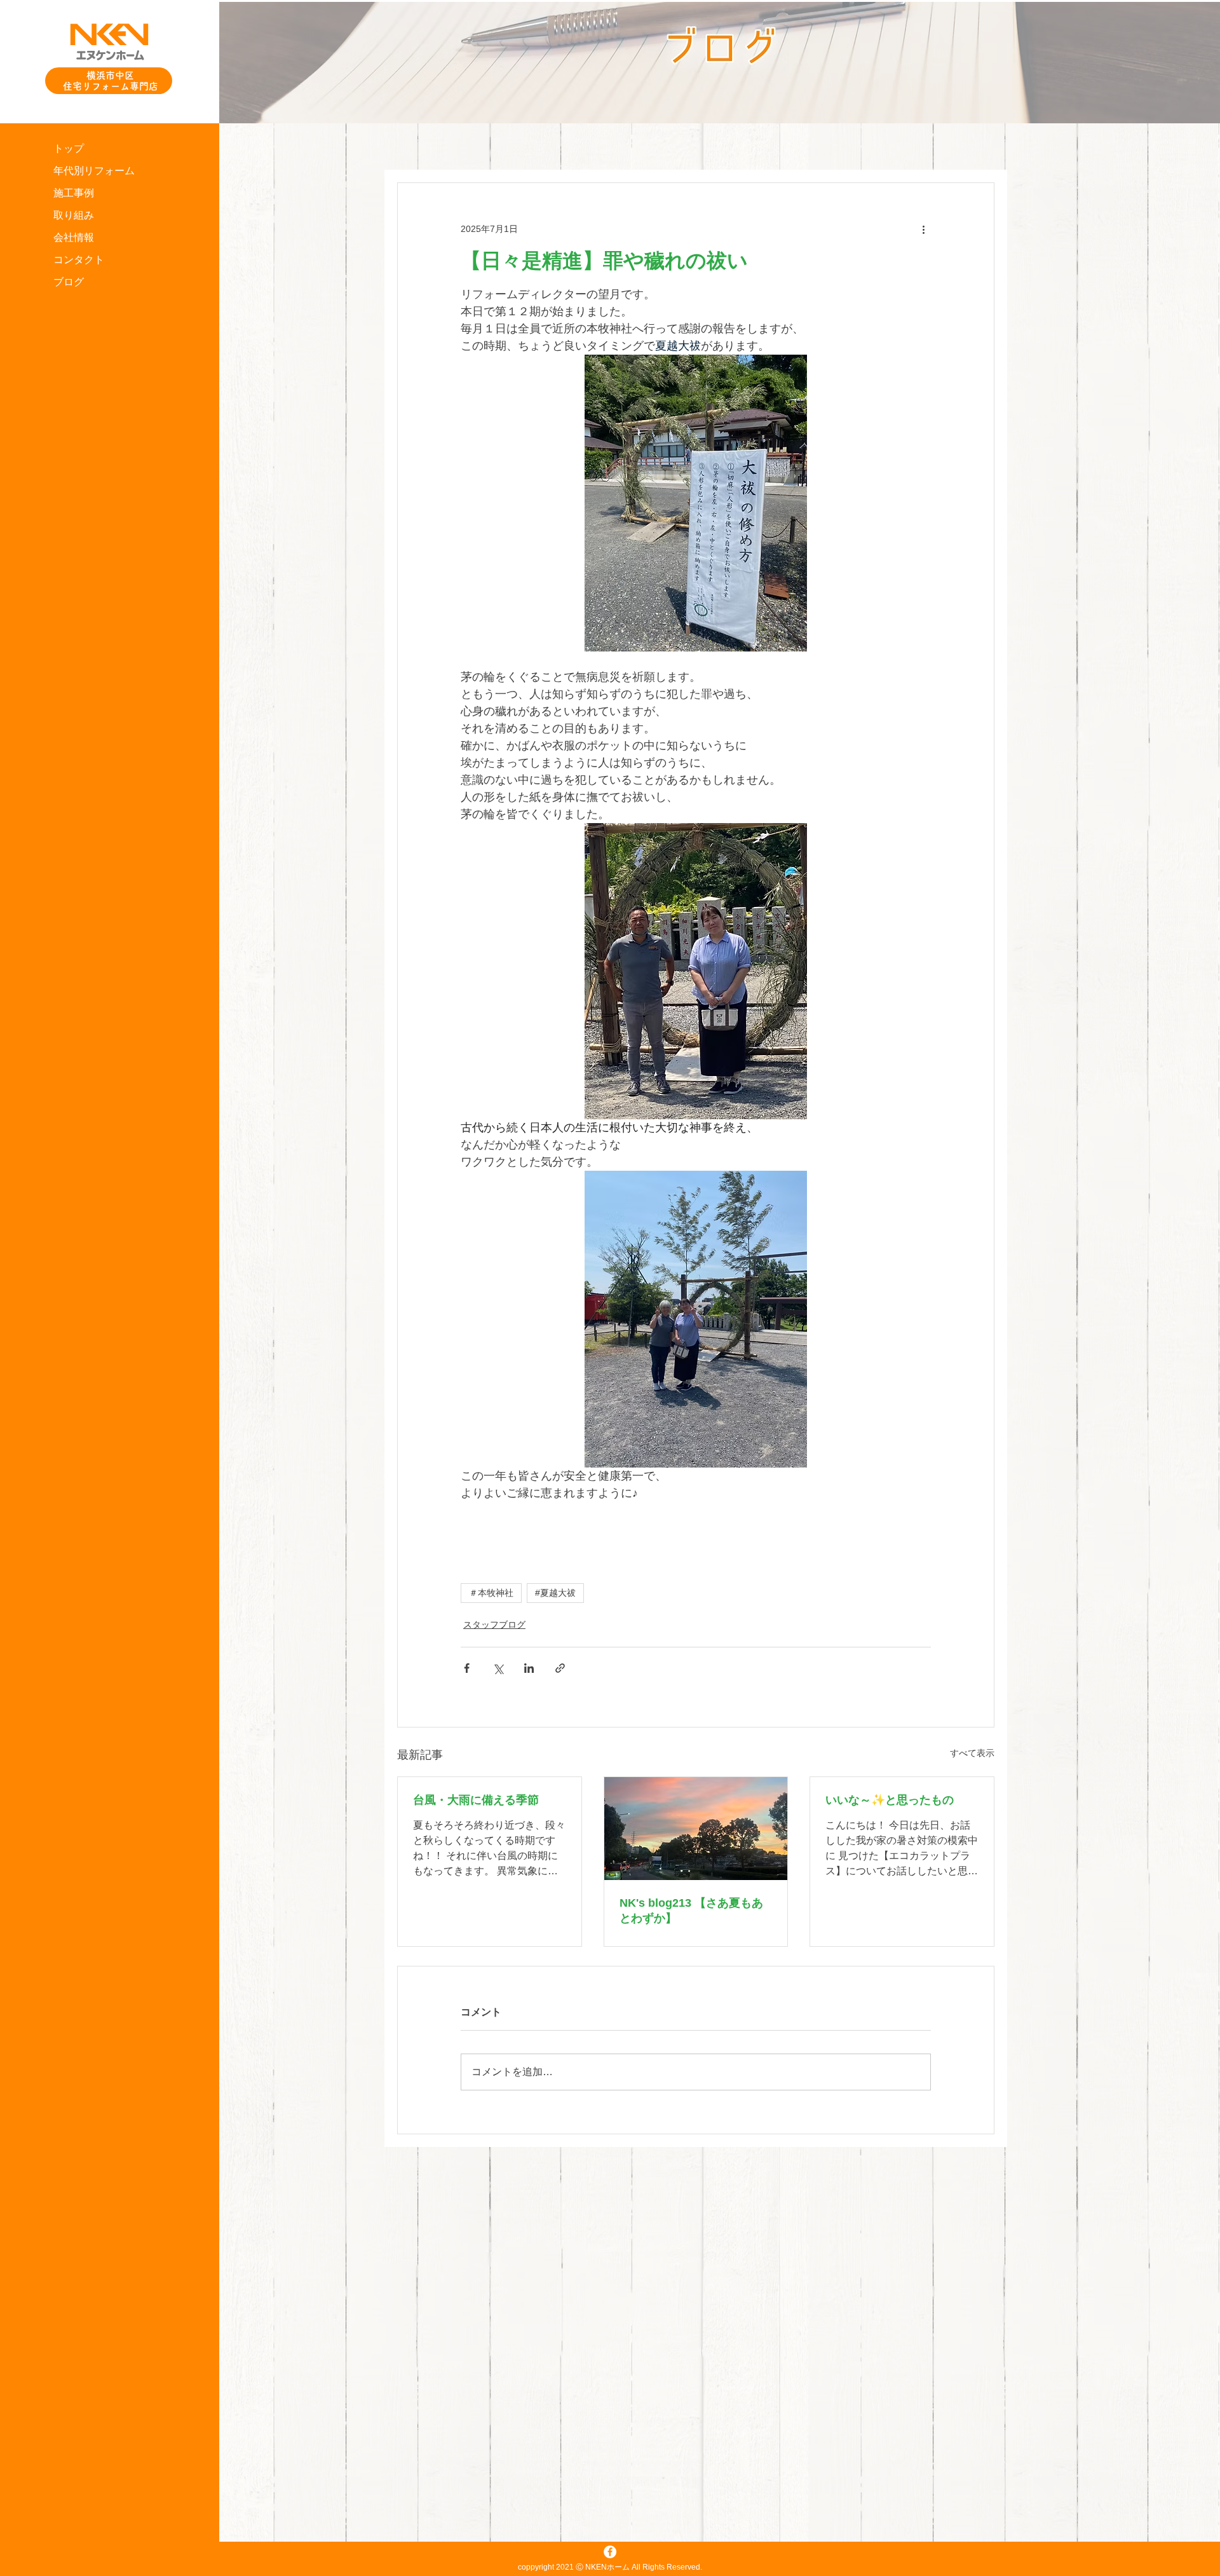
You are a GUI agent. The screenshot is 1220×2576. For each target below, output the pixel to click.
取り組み (74, 215)
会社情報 (74, 237)
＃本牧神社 (491, 1593)
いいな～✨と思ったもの (890, 1800)
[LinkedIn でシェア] (529, 1668)
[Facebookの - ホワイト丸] (610, 2552)
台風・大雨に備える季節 (476, 1800)
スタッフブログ (494, 1625)
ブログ (69, 282)
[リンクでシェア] (560, 1668)
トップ (69, 148)
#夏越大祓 (555, 1593)
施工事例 (74, 193)
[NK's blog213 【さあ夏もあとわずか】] (696, 1829)
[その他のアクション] (923, 229)
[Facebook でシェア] (467, 1668)
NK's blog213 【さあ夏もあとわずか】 (691, 1911)
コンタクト (79, 260)
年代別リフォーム (94, 171)
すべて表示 (972, 1753)
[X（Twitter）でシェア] (498, 1668)
